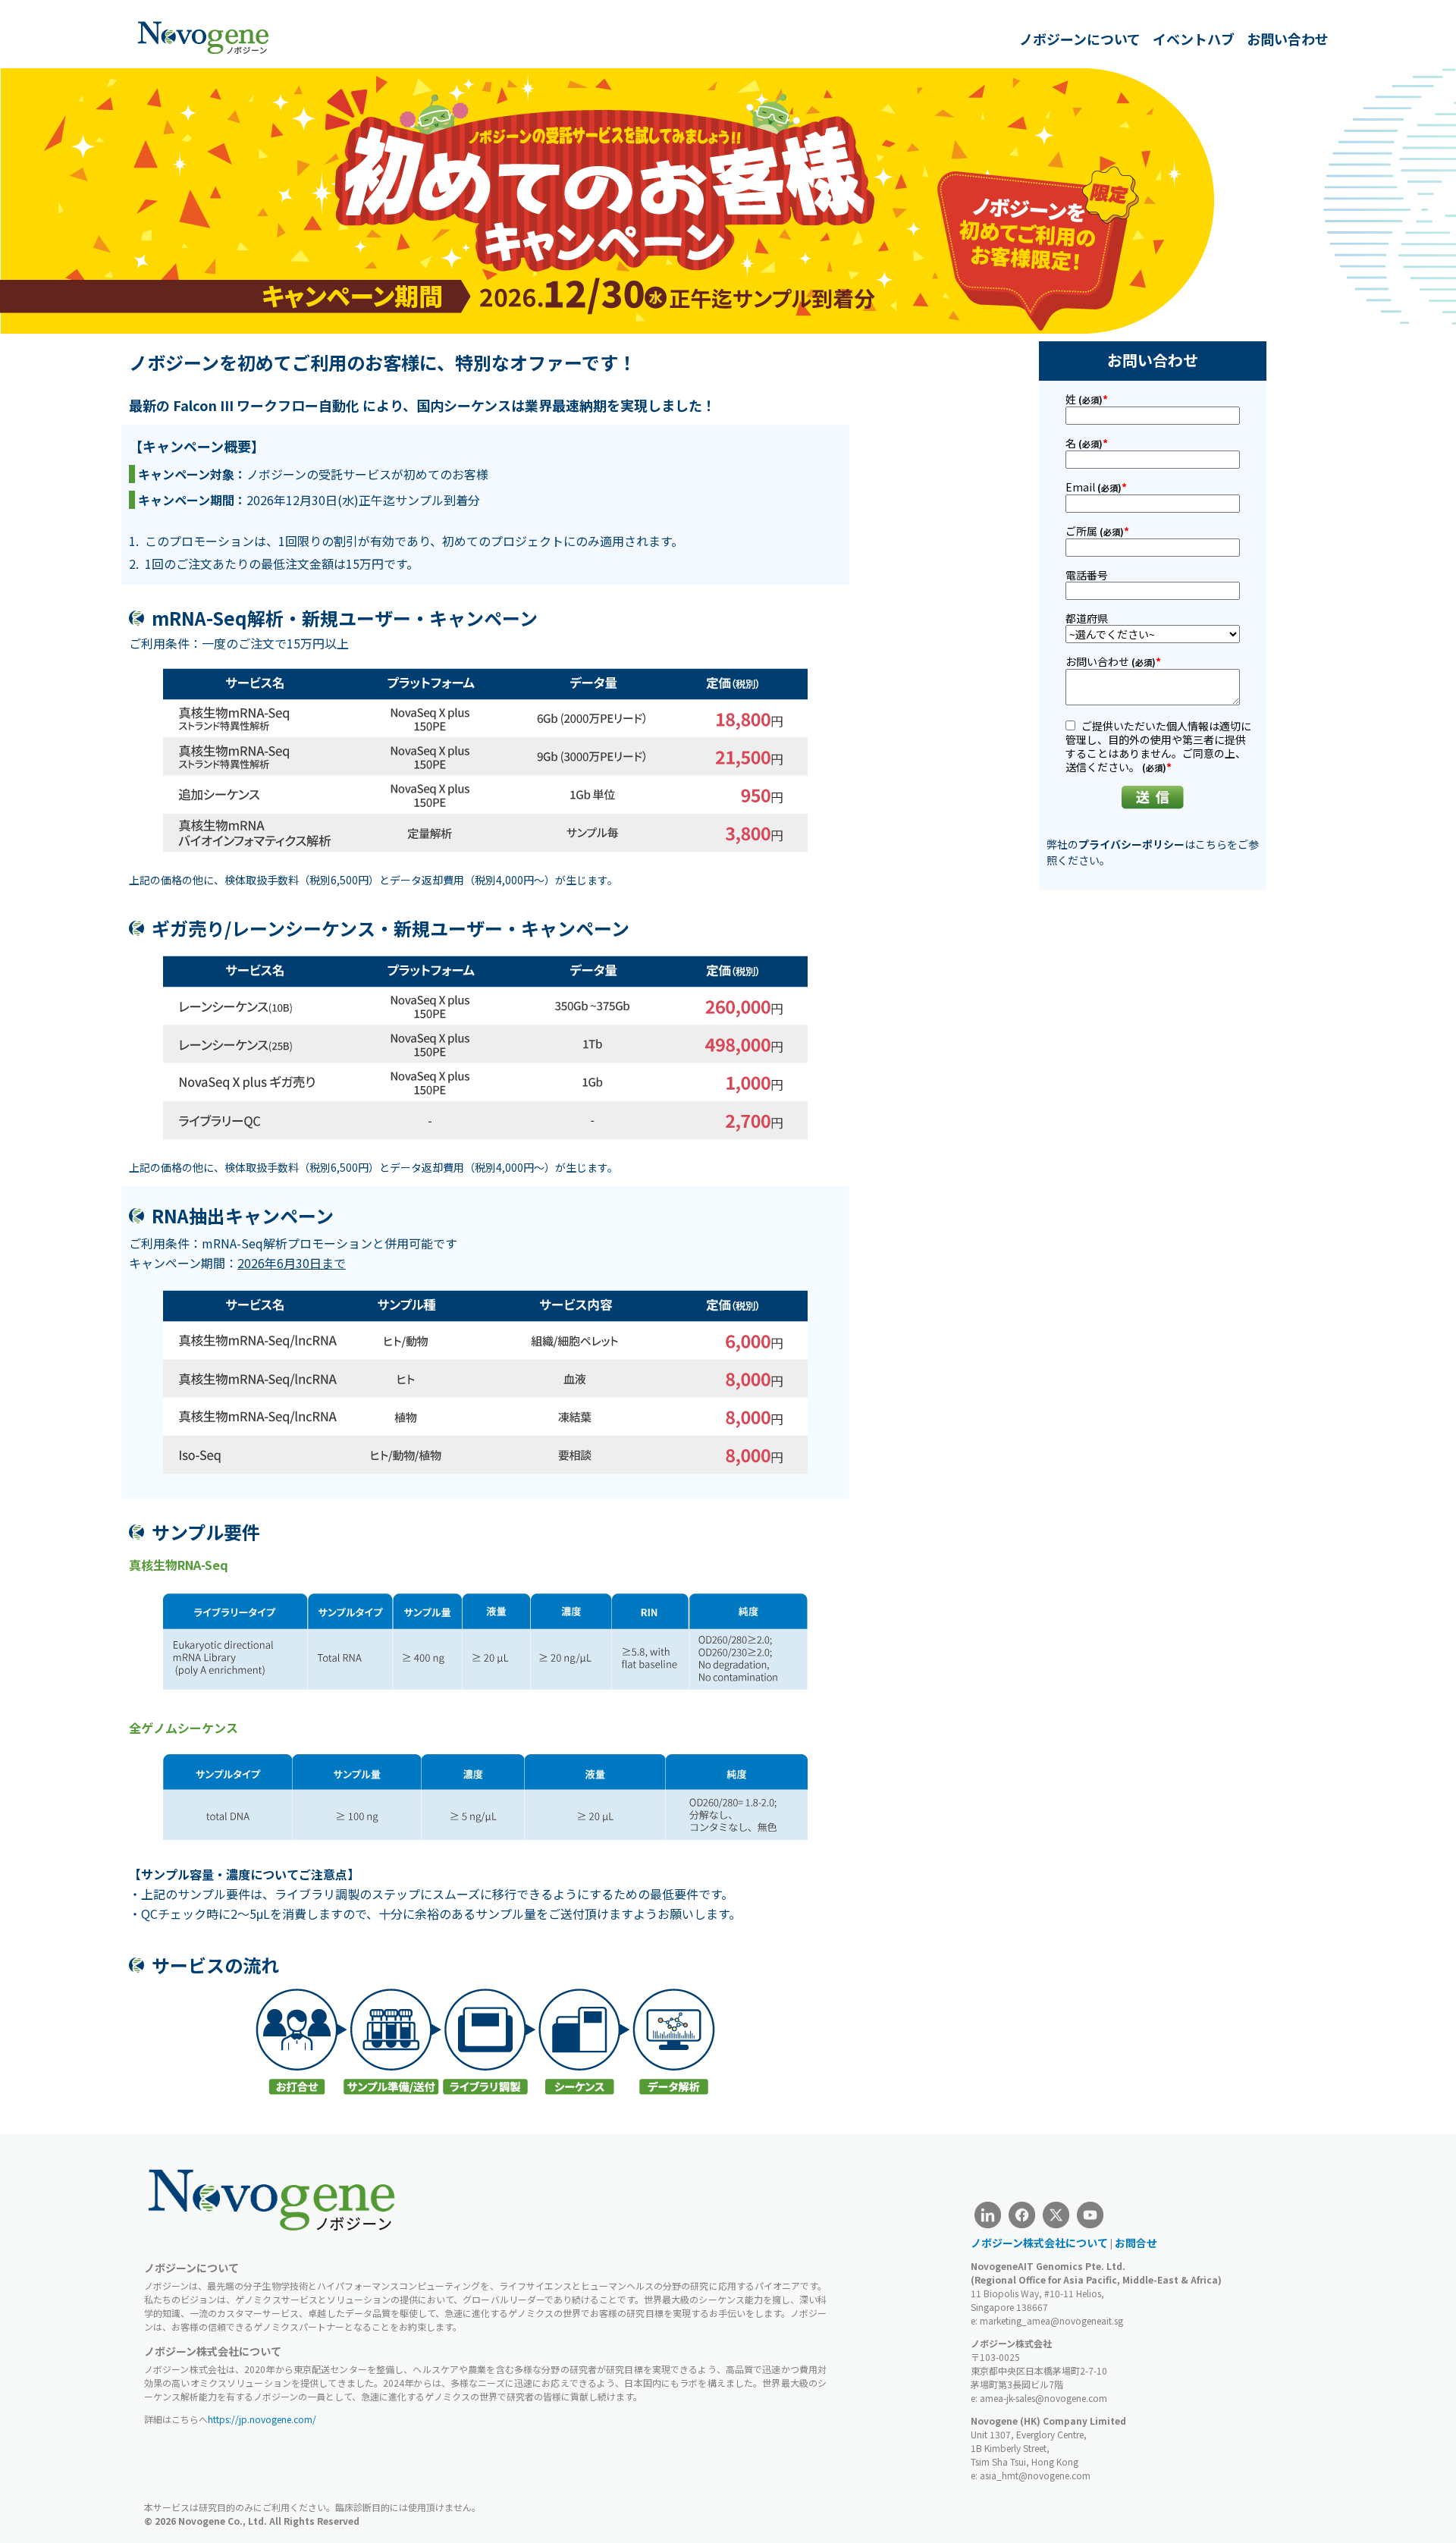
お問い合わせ (1288, 39)
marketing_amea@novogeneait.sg (1051, 2320)
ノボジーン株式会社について (1039, 2243)
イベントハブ (1194, 39)
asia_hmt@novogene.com (1035, 2475)
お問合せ (1136, 2243)
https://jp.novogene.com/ (262, 2419)
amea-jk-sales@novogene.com (1043, 2398)
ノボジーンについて (1080, 39)
